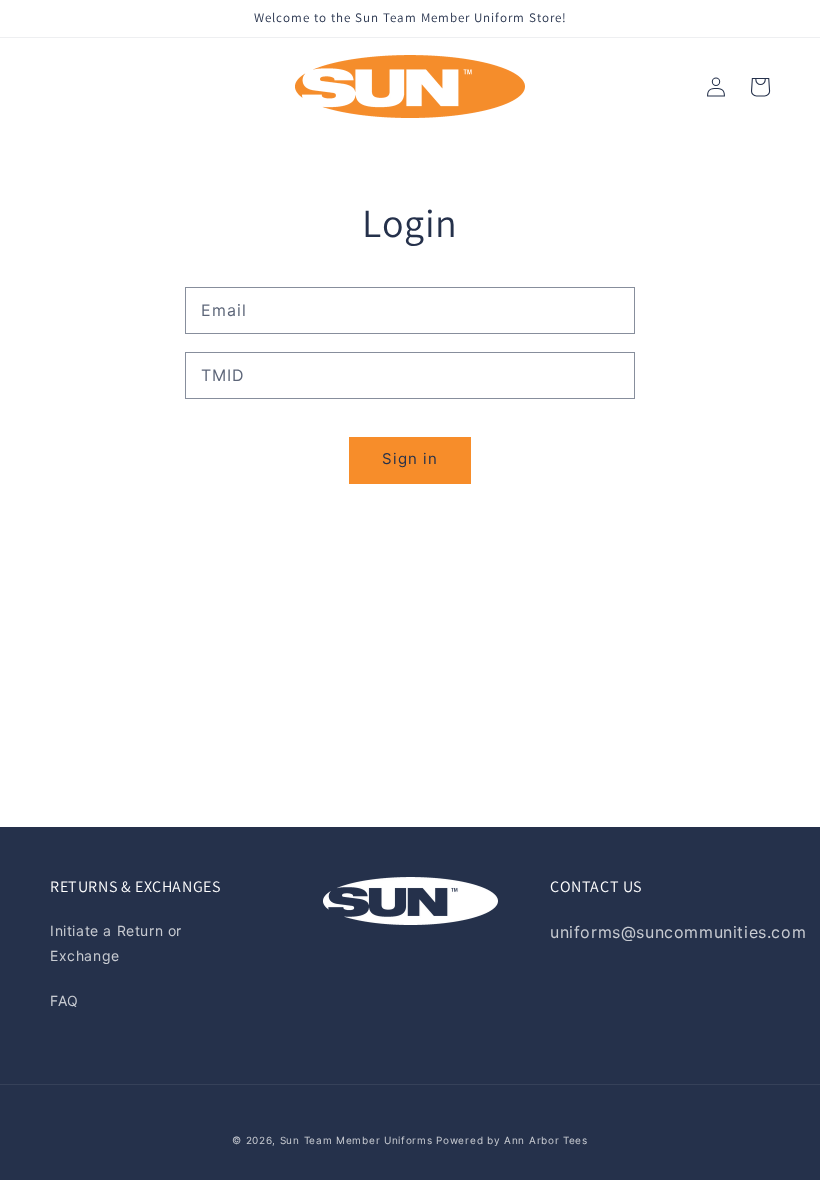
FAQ (64, 1000)
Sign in (410, 458)
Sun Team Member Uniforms (356, 1140)
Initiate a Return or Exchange (116, 943)
